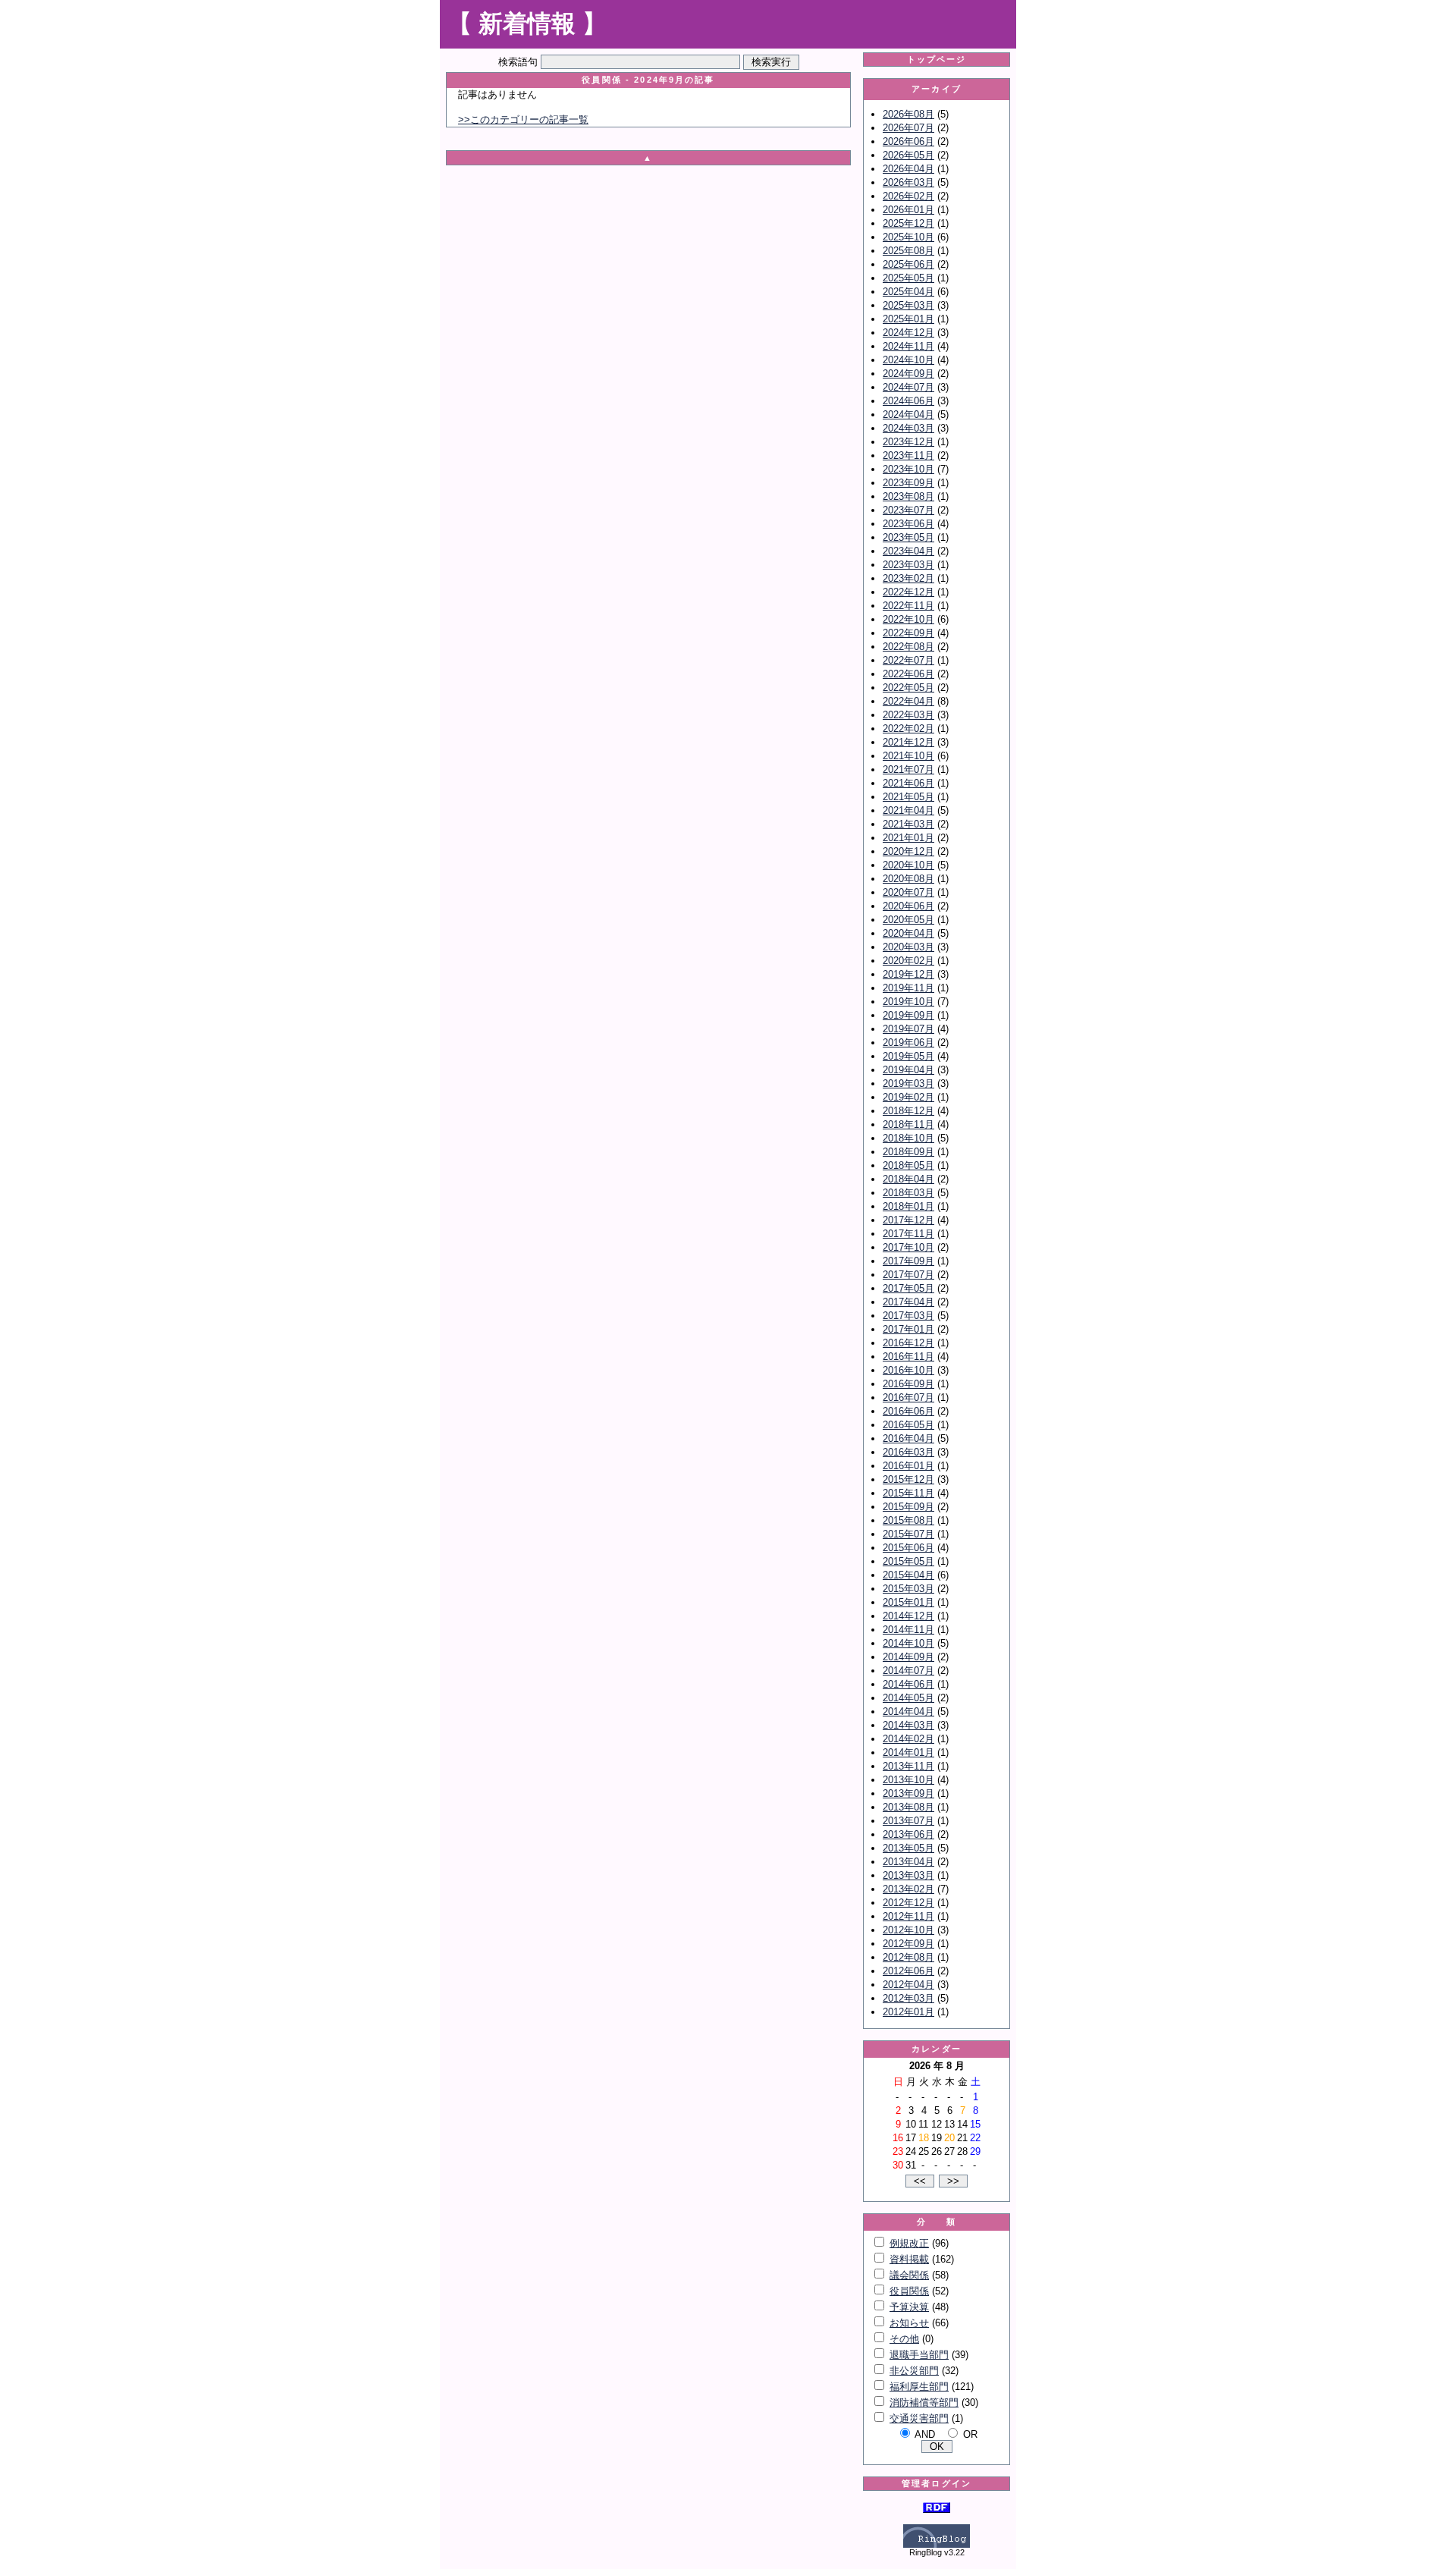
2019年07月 (908, 1029)
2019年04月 (908, 1070)
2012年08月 (908, 1957)
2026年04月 (908, 169)
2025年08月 (908, 251)
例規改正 (909, 2243)
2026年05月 (908, 155)
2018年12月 (908, 1111)
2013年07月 (908, 1821)
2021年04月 (908, 810)
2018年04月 (908, 1179)
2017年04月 (908, 1302)
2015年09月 (908, 1507)
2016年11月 (908, 1357)
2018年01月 (908, 1206)
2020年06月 (908, 906)
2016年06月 (908, 1411)
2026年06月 (908, 141)
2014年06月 (908, 1684)
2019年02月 (908, 1097)
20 (949, 2138)
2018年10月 (908, 1138)
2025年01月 (908, 319)
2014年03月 (908, 1725)
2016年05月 (908, 1425)
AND (925, 2434)
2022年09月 (908, 633)
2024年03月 (908, 428)
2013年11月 (908, 1766)
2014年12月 (908, 1616)
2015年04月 (908, 1575)
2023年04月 (908, 551)
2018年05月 (908, 1165)
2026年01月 (908, 210)
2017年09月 (908, 1261)
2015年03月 (908, 1589)
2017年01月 (908, 1329)
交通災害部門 (919, 2418)
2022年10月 (908, 619)
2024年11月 (908, 346)
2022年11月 (908, 606)
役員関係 (909, 2291)
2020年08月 (908, 879)
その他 (904, 2339)
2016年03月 (908, 1452)
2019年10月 (908, 1002)
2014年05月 (908, 1698)
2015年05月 (908, 1561)
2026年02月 (908, 196)
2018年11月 (908, 1124)
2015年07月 (908, 1534)
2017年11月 (908, 1234)
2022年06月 (908, 674)
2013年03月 (908, 1875)
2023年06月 (908, 524)
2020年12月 (908, 851)
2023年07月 (908, 510)
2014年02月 (908, 1739)
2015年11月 (908, 1493)
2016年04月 (908, 1438)
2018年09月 (908, 1152)
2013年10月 (908, 1780)
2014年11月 (908, 1630)
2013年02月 (908, 1889)
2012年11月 (908, 1916)
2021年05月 (908, 797)
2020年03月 (908, 947)
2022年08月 (908, 647)
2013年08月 (908, 1807)
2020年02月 (908, 961)
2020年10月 (908, 865)
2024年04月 (908, 415)
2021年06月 (908, 783)
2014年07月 (908, 1671)
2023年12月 (908, 442)
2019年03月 (908, 1084)
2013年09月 (908, 1793)
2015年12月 (908, 1479)
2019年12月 (908, 974)
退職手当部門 (919, 2355)
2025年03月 (908, 305)
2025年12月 (908, 223)
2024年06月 (908, 401)
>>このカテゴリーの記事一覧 (523, 119)
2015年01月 (908, 1602)
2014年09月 (908, 1657)
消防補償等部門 (924, 2403)
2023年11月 (908, 455)
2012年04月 (908, 1985)
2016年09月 (908, 1384)
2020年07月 (908, 892)
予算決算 (909, 2307)
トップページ (937, 59)
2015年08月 (908, 1520)
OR (970, 2434)
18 (924, 2138)
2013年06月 (908, 1834)
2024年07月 (908, 387)
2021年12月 (908, 742)
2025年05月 (908, 278)
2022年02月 (908, 729)
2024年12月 (908, 333)
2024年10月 (908, 360)
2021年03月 (908, 824)
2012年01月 (908, 2012)
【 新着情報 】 (527, 24)
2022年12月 (908, 592)
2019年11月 (908, 988)
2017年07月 (908, 1275)
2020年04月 (908, 933)
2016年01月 (908, 1466)
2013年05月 (908, 1848)
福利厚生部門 (919, 2387)
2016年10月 (908, 1370)
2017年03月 (908, 1316)
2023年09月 (908, 483)
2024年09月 (908, 374)
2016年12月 (908, 1343)
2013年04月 (908, 1862)
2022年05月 (908, 688)
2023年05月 (908, 537)
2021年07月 (908, 769)
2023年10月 (908, 469)
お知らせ (909, 2323)
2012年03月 (908, 1998)
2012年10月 (908, 1930)
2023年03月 (908, 565)
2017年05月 (908, 1288)
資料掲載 (909, 2259)
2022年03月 (908, 715)
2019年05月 (908, 1056)
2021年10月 (908, 756)
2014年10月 (908, 1643)
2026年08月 (908, 114)
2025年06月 (908, 264)
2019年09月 (908, 1015)
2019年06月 (908, 1043)
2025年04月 (908, 292)
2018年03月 (908, 1193)
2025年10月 (908, 237)
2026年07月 (908, 128)
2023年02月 (908, 578)
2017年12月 (908, 1220)
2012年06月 (908, 1971)
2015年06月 (908, 1548)
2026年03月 (908, 182)
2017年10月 (908, 1247)
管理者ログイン (937, 2483)
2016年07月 (908, 1398)
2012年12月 (908, 1903)
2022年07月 (908, 660)
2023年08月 (908, 496)
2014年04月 (908, 1712)
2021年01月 (908, 838)
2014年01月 (908, 1752)
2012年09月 (908, 1944)
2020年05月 (908, 920)
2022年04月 (908, 701)
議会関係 (909, 2275)
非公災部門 (914, 2371)
